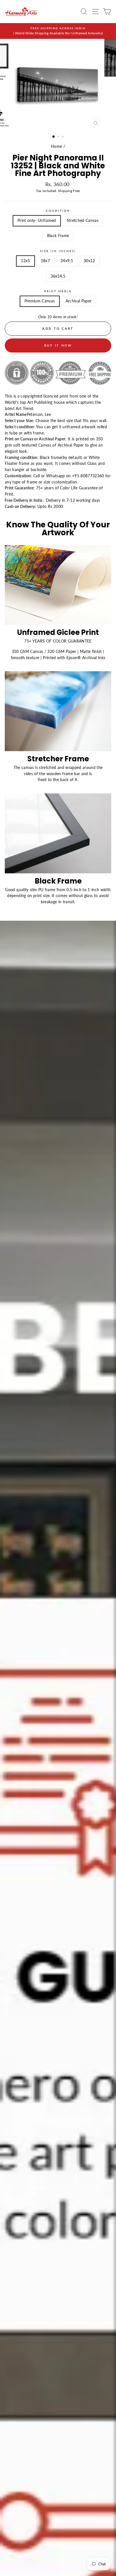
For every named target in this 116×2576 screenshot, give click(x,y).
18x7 (45, 261)
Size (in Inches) (58, 251)
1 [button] (54, 137)
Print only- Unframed (37, 220)
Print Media (58, 291)
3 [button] (63, 137)
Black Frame (58, 236)
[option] (58, 31)
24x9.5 (67, 261)
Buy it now (58, 345)
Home (56, 146)
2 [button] (59, 137)
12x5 (25, 261)
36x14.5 (58, 276)
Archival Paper (79, 301)
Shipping (65, 191)
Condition (58, 211)
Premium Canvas (40, 301)
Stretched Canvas (83, 220)
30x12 (89, 261)
